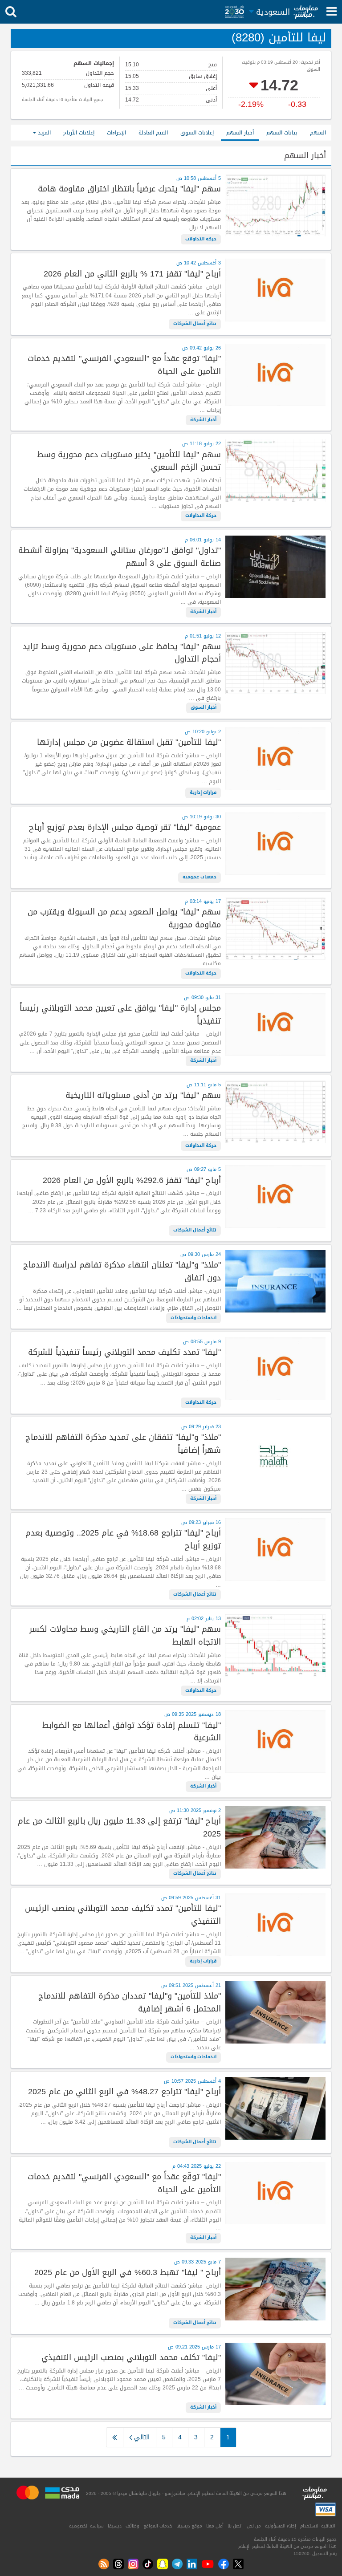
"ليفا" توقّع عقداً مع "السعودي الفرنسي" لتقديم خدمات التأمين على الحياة (124, 2183)
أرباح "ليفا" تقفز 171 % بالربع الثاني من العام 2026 (132, 274)
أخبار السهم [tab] (240, 133)
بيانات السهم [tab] (282, 133)
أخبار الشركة (203, 420)
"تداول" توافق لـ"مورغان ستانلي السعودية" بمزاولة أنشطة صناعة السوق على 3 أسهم (120, 557)
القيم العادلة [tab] (153, 133)
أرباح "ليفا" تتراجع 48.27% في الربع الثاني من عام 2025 (124, 2092)
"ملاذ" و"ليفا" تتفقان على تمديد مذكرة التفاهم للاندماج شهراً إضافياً (123, 1444)
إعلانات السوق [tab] (197, 133)
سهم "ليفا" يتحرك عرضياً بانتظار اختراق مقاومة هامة (129, 189)
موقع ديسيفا (189, 2526)
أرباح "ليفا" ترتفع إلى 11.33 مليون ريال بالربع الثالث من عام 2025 (119, 1828)
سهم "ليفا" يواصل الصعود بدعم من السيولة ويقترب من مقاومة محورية (124, 918)
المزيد (43, 133)
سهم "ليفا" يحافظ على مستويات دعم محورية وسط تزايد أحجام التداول (122, 653)
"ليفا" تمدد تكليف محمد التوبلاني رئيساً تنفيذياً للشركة (124, 1352)
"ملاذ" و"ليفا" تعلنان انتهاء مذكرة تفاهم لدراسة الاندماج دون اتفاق (122, 1272)
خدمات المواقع (158, 2526)
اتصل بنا (235, 2526)
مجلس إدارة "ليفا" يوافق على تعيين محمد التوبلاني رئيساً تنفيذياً (120, 1015)
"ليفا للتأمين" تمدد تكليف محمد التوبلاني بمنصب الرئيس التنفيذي (123, 1915)
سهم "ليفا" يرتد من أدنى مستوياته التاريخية (143, 1095)
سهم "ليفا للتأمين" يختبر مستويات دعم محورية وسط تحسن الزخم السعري (129, 461)
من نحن (254, 2526)
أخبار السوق (204, 707)
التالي (141, 2437)
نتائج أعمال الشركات (195, 324)
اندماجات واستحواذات (193, 1318)
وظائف (132, 2526)
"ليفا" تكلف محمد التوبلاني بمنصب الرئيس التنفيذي (131, 2358)
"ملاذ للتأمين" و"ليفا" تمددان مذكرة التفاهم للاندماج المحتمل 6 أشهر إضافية (130, 2003)
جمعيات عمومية (199, 877)
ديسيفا (115, 2526)
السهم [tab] (318, 133)
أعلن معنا (215, 2526)
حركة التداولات (201, 239)
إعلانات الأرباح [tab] (79, 133)
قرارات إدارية (203, 792)
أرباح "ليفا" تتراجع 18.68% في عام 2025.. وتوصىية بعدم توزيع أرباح (123, 1540)
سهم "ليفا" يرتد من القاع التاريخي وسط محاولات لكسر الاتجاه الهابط (125, 1636)
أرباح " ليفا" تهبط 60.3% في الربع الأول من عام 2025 (128, 2273)
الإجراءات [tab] (116, 133)
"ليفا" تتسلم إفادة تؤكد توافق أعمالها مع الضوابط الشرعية (132, 1732)
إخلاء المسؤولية (281, 2526)
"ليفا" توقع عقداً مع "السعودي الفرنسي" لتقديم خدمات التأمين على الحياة (124, 365)
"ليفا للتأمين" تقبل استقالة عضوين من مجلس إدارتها (129, 742)
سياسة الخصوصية (86, 2526)
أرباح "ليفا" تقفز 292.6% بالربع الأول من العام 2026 (132, 1180)
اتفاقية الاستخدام (318, 2526)
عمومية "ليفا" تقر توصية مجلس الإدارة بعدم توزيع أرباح (125, 827)
